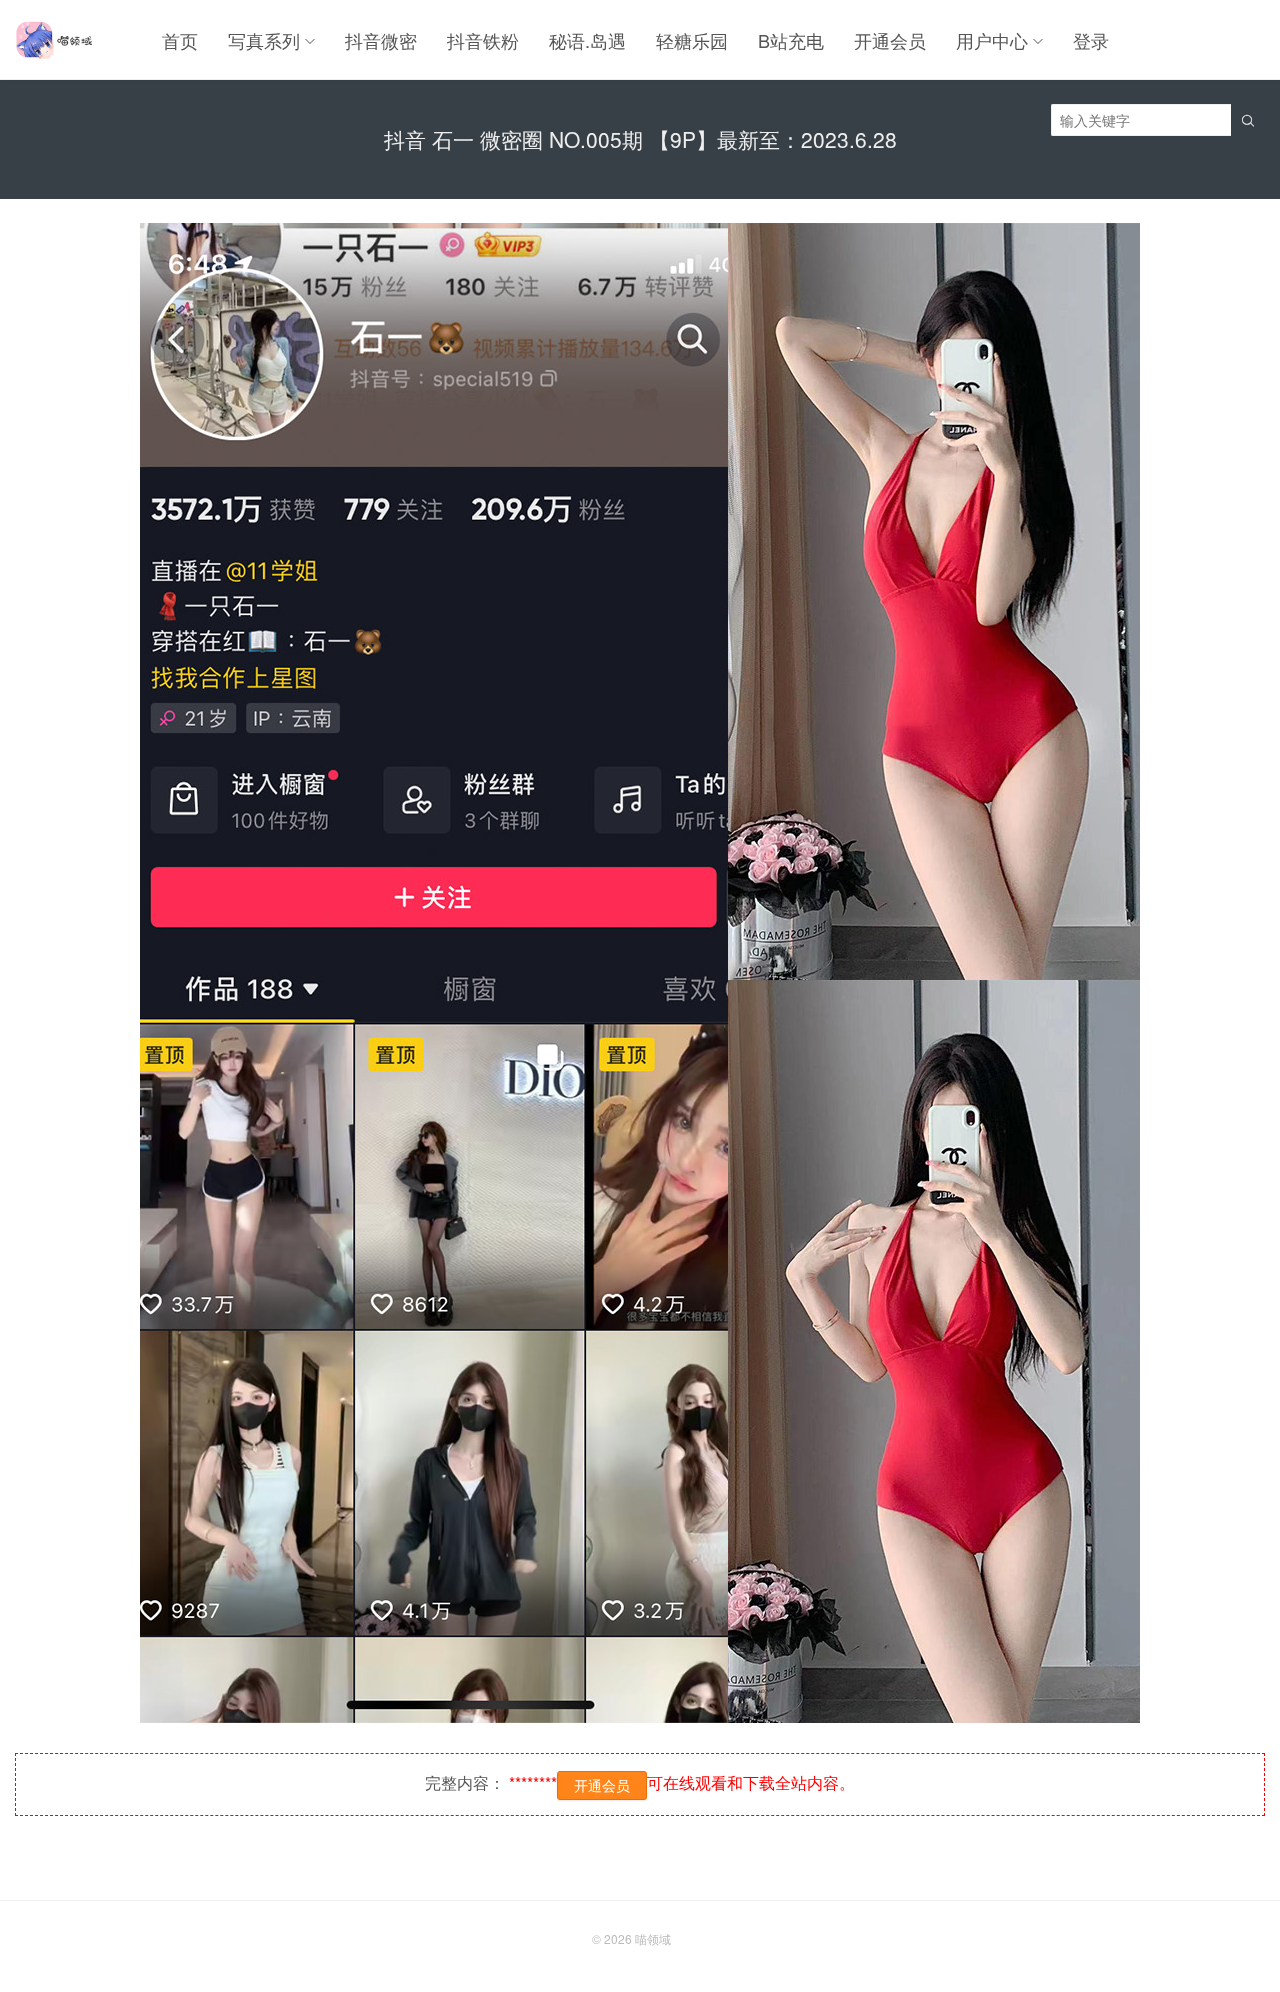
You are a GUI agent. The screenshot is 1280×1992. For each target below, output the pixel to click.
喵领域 (653, 1938)
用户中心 (992, 40)
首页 (180, 40)
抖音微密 (381, 40)
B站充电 (791, 40)
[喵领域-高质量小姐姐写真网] (53, 40)
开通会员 (890, 40)
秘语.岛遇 (587, 40)
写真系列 (264, 40)
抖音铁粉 (483, 40)
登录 (1091, 40)
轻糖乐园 (692, 40)
